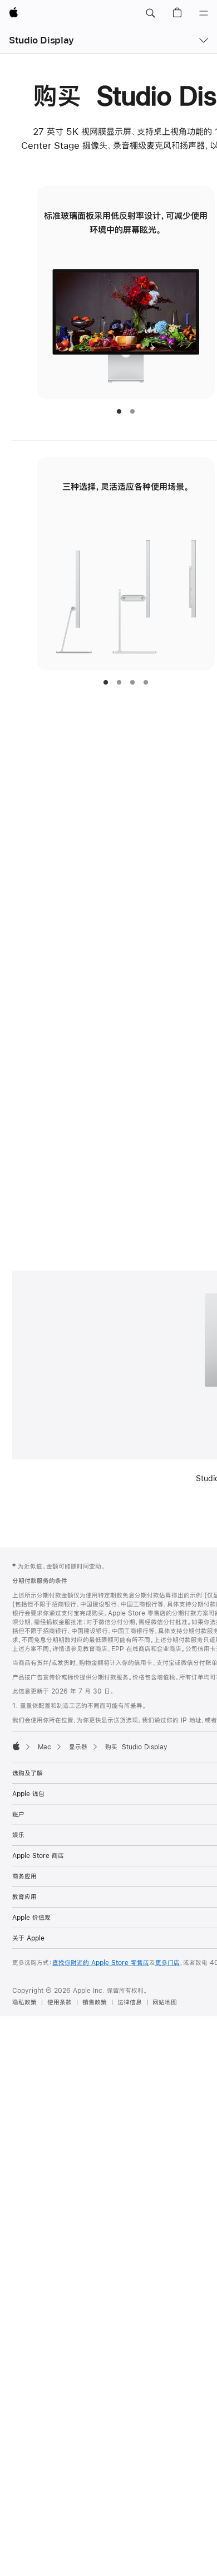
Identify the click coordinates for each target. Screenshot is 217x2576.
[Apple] (16, 1746)
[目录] (204, 13)
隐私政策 (24, 2002)
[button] (150, 13)
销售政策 (95, 2002)
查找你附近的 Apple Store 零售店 (101, 1963)
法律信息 (130, 2002)
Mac (45, 1747)
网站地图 (165, 2002)
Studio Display (41, 40)
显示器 (78, 1747)
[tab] (119, 411)
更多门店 (167, 1963)
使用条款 (60, 2002)
